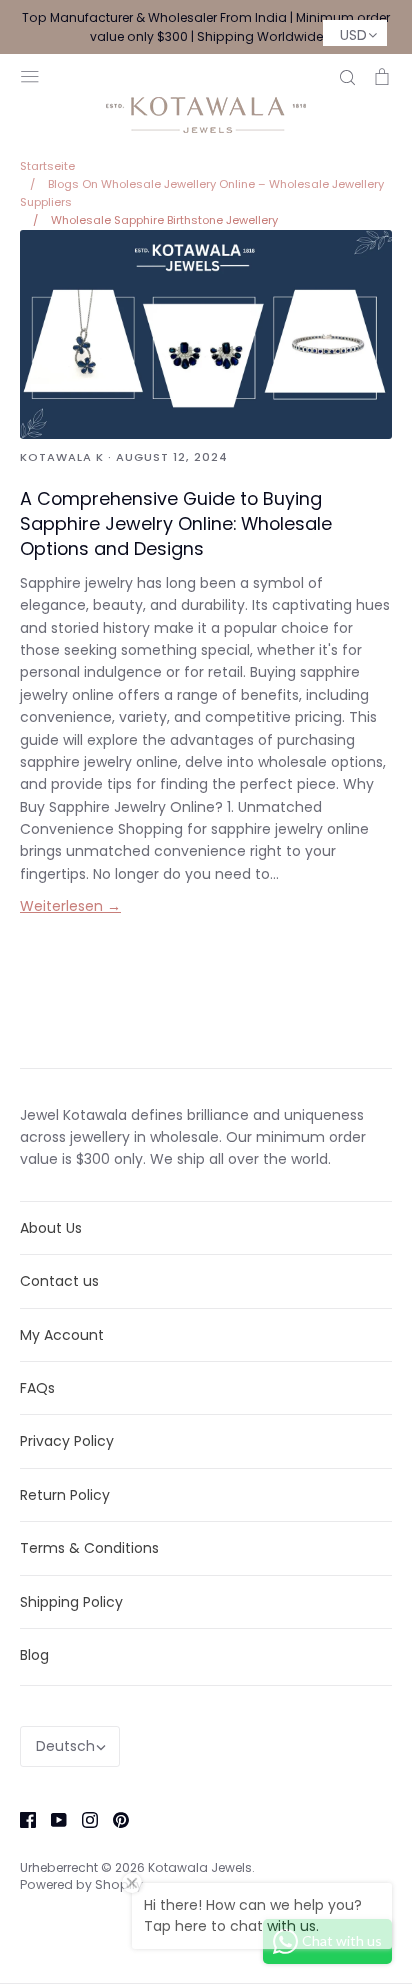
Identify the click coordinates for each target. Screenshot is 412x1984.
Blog (34, 1655)
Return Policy (65, 1495)
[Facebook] (20, 1818)
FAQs (37, 1388)
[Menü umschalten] (30, 74)
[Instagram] (82, 1818)
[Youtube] (51, 1818)
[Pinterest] (113, 1818)
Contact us (59, 1281)
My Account (62, 1335)
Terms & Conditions (89, 1548)
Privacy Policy (67, 1441)
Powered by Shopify (81, 1884)
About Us (51, 1228)
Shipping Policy (71, 1602)
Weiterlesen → (70, 906)
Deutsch (65, 1746)
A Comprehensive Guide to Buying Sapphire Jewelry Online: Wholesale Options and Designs (176, 523)
